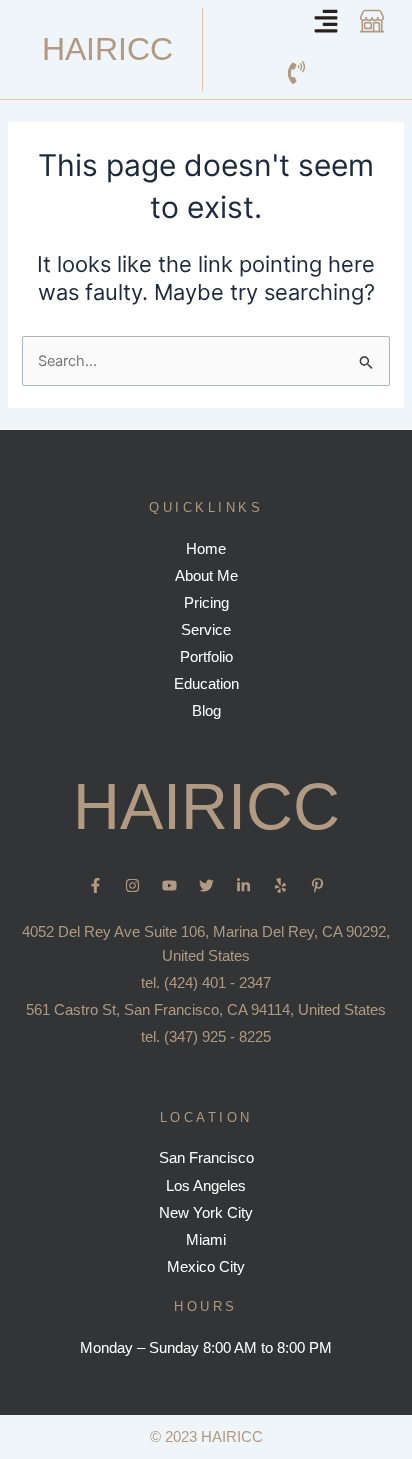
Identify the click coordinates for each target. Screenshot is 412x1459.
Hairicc (107, 49)
